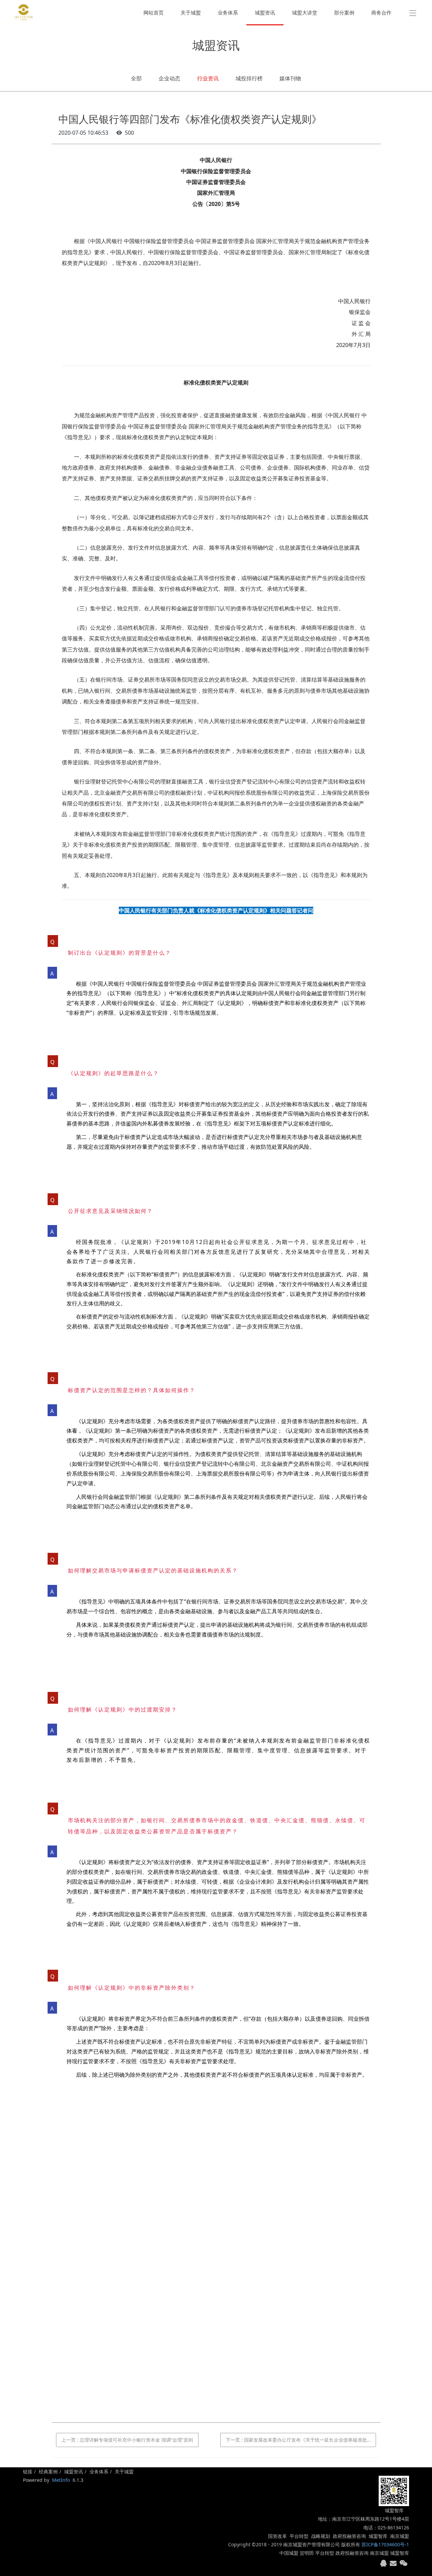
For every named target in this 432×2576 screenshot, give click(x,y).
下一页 (301, 2440)
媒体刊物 (290, 78)
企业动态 (169, 78)
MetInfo (61, 2480)
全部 (136, 78)
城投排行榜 (249, 78)
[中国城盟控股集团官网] (24, 12)
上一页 (127, 2440)
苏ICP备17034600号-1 (385, 2544)
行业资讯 (208, 78)
